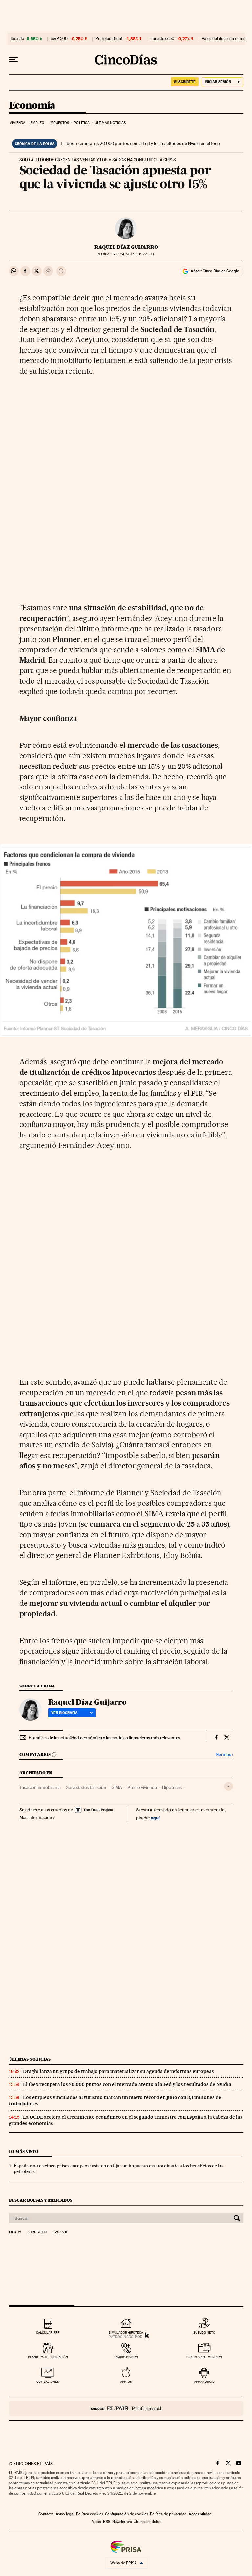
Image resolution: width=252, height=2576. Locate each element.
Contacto (46, 2514)
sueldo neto (204, 2332)
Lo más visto (24, 2151)
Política (82, 123)
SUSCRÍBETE (185, 82)
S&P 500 (59, 39)
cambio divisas (126, 2357)
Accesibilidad (200, 2514)
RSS (107, 2522)
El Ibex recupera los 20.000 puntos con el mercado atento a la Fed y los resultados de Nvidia (127, 2084)
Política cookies (90, 2514)
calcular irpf (48, 2332)
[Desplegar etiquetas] (229, 1786)
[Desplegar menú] (13, 60)
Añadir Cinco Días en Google (215, 271)
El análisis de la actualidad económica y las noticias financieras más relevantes (104, 1738)
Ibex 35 (17, 39)
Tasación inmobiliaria (40, 1787)
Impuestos (59, 123)
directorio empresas (204, 2357)
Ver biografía (64, 1713)
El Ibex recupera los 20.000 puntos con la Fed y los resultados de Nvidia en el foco (140, 143)
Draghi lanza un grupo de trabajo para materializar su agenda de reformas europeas (118, 2071)
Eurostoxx (37, 2232)
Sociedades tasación (86, 1787)
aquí (155, 1818)
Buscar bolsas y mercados (41, 2200)
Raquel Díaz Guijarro (126, 247)
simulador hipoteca (126, 2332)
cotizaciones (48, 2382)
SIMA (117, 1787)
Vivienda (18, 123)
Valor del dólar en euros (224, 39)
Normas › (224, 1755)
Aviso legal (65, 2514)
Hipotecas (172, 1787)
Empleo (38, 123)
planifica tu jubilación (48, 2357)
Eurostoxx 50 (162, 39)
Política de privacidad (168, 2514)
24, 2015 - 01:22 (133, 254)
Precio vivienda (142, 1787)
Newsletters (122, 2522)
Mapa (96, 2522)
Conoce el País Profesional (126, 2408)
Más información (36, 1817)
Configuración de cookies (126, 2514)
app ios (126, 2382)
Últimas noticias (110, 123)
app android (204, 2382)
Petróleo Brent (109, 39)
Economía (32, 106)
